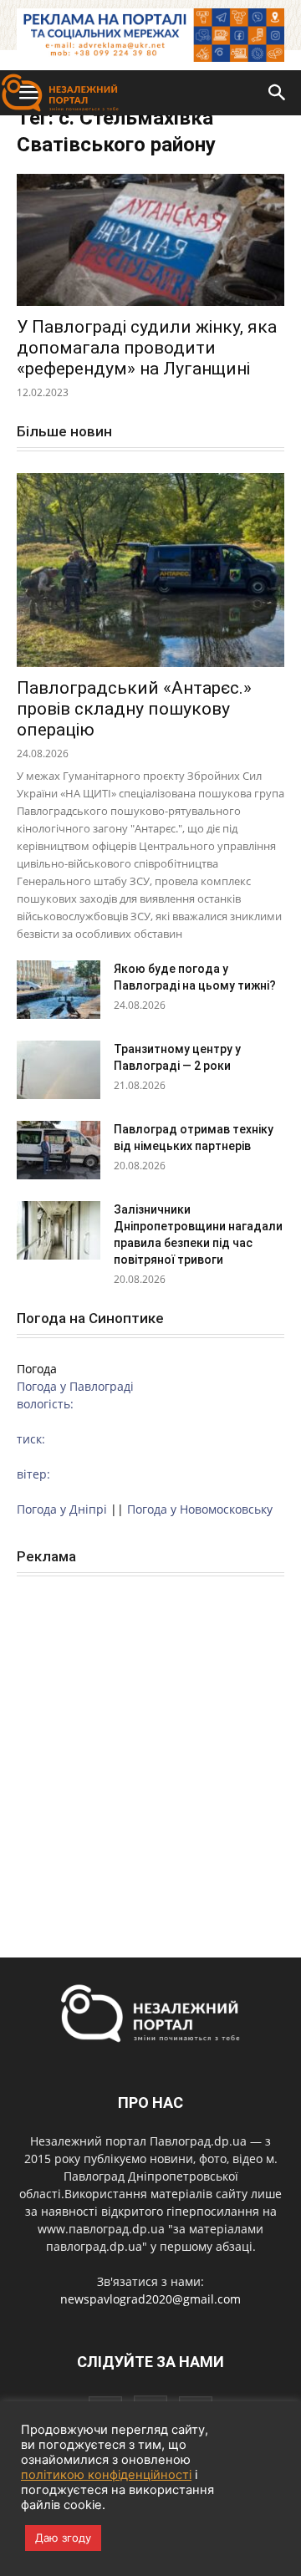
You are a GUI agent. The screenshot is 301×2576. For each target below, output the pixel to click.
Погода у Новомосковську (200, 1509)
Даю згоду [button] (63, 2538)
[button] (278, 93)
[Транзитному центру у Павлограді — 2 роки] (59, 1070)
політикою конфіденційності (106, 2475)
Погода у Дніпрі (62, 1509)
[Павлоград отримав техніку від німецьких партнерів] (59, 1150)
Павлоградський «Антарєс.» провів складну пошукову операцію (134, 709)
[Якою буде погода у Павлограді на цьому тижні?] (59, 990)
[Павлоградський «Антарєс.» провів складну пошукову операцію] (150, 570)
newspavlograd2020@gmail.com (150, 2299)
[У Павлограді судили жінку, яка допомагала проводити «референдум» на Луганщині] (150, 240)
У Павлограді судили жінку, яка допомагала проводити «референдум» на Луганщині (147, 348)
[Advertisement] (150, 1749)
